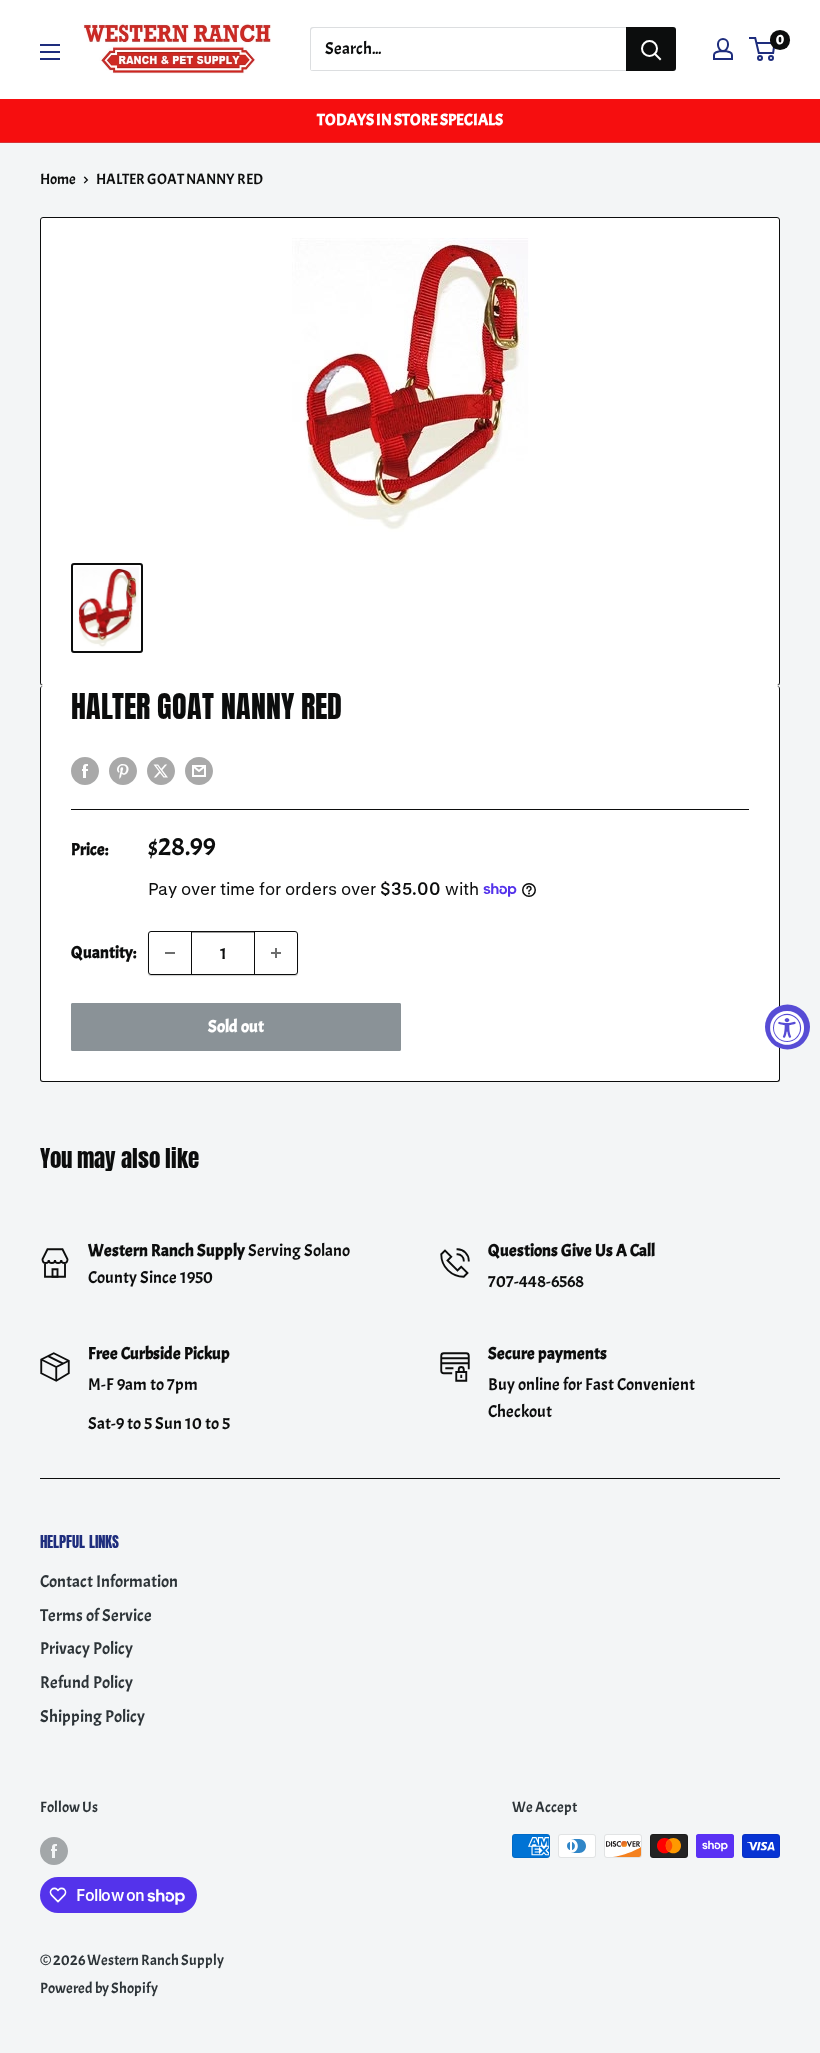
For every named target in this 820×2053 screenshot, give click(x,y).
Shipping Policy (92, 1716)
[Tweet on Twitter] (161, 768)
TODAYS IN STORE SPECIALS (410, 120)
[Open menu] (50, 52)
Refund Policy (86, 1682)
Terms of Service (96, 1615)
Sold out (236, 1026)
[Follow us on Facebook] (54, 1849)
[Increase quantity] (276, 953)
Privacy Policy (86, 1648)
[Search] (651, 49)
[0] (763, 49)
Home (58, 179)
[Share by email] (199, 768)
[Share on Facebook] (85, 768)
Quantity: (103, 952)
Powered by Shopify (99, 1988)
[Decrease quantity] (170, 953)
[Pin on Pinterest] (123, 768)
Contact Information (109, 1581)
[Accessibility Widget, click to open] (787, 1026)
